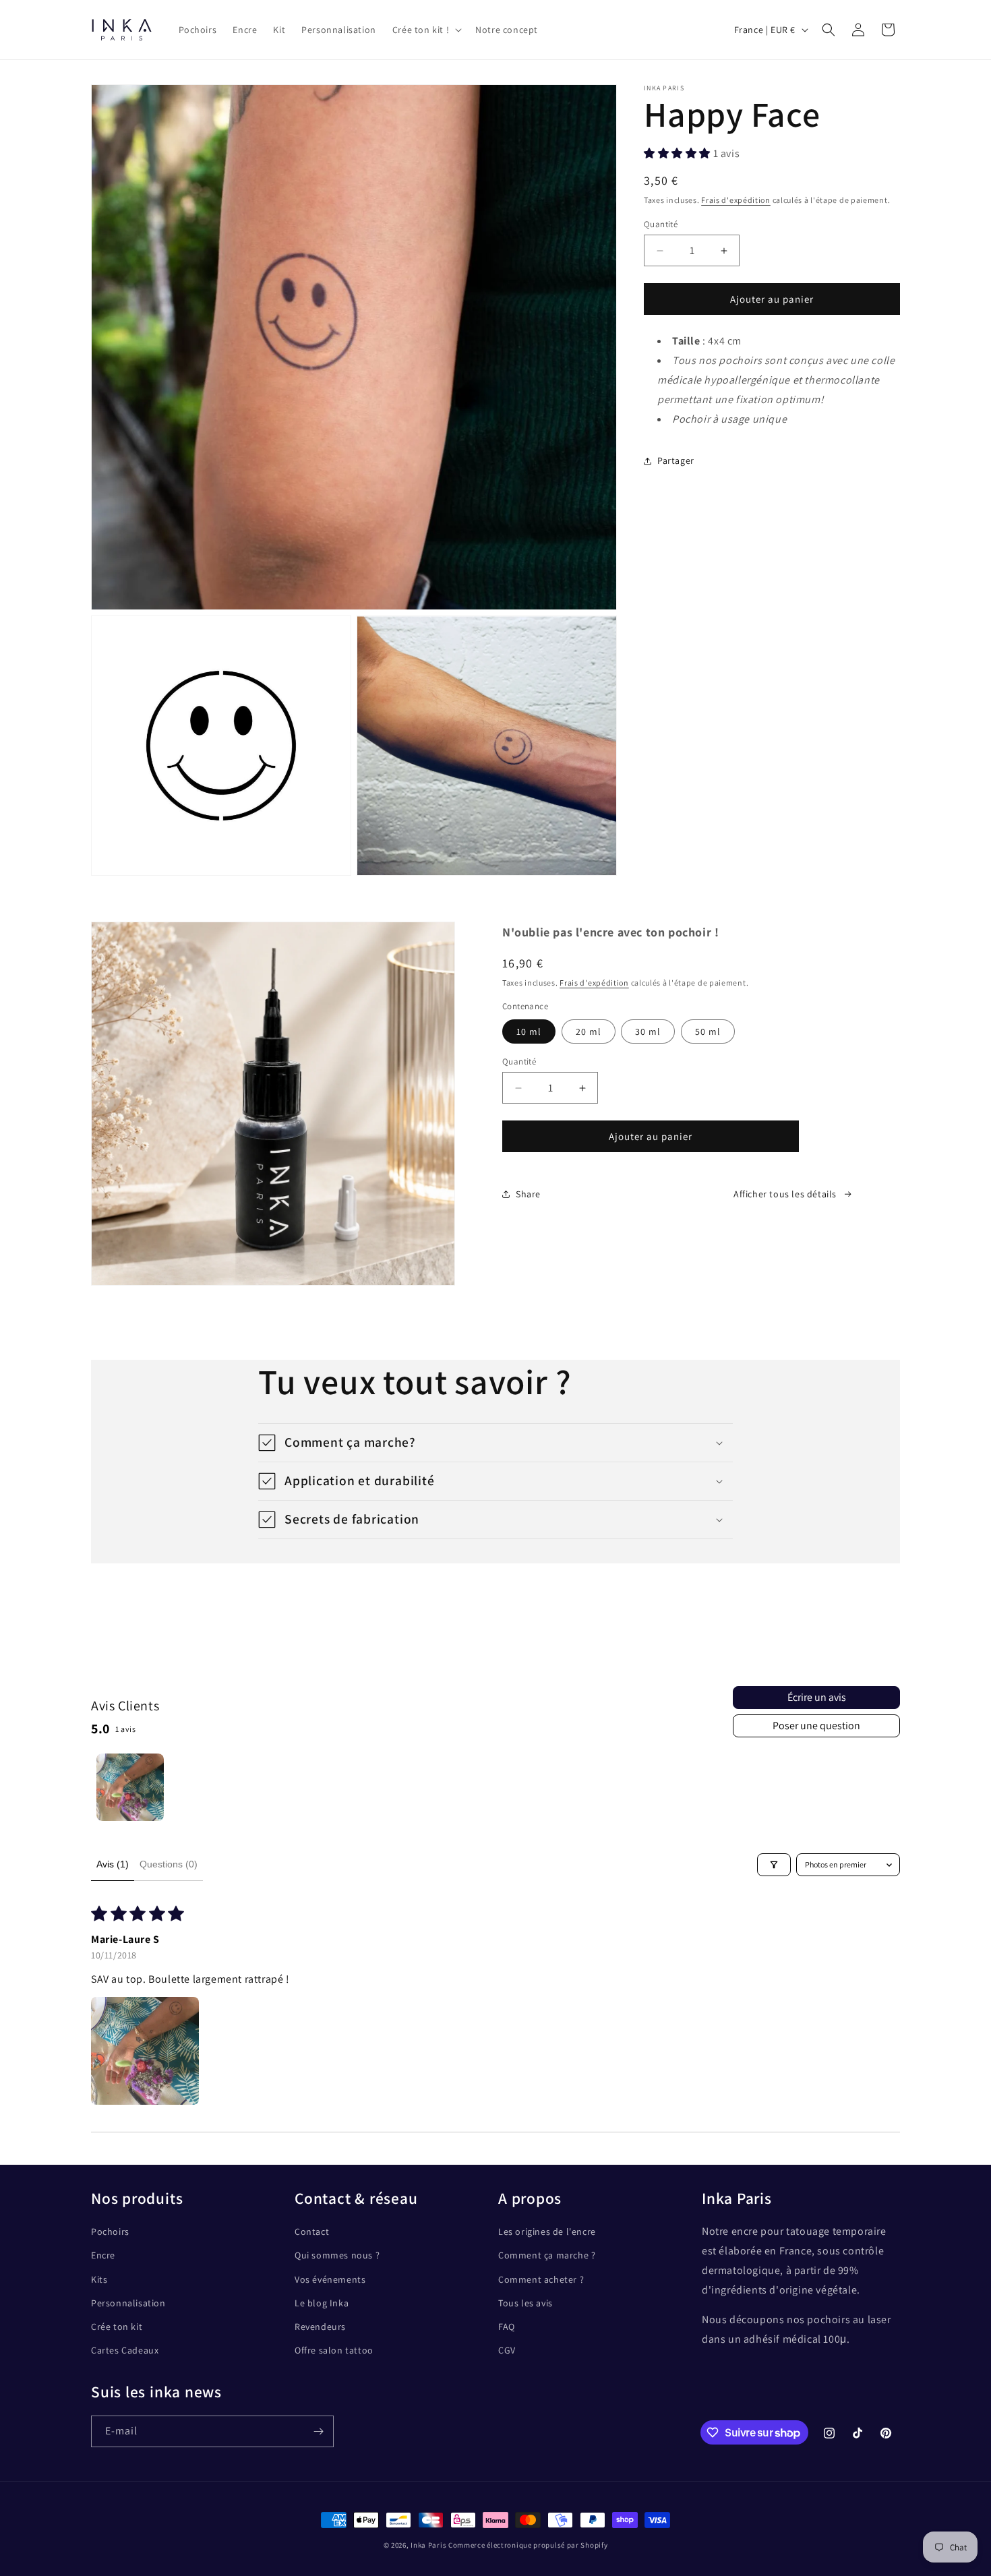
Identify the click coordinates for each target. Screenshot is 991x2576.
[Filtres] (774, 1865)
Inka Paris (428, 2545)
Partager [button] (676, 460)
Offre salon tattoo (334, 2350)
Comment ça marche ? (547, 2255)
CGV (507, 2350)
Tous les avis (525, 2303)
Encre (103, 2255)
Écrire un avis (817, 1697)
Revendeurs (320, 2327)
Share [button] (528, 1194)
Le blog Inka (322, 2303)
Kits (99, 2279)
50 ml (708, 1031)
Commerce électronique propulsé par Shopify (528, 2545)
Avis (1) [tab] (113, 1864)
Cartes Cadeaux (125, 2350)
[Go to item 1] (130, 1787)
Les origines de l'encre (547, 2231)
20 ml (589, 1031)
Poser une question (816, 1726)
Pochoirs (110, 2231)
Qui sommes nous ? (337, 2255)
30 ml (648, 1031)
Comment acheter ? (541, 2279)
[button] (426, 30)
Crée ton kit (117, 2327)
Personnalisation (128, 2303)
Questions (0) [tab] (169, 1864)
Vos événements (330, 2279)
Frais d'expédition (736, 201)
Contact (312, 2231)
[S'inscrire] (318, 2431)
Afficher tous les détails (785, 1194)
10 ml (529, 1031)
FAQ (507, 2327)
